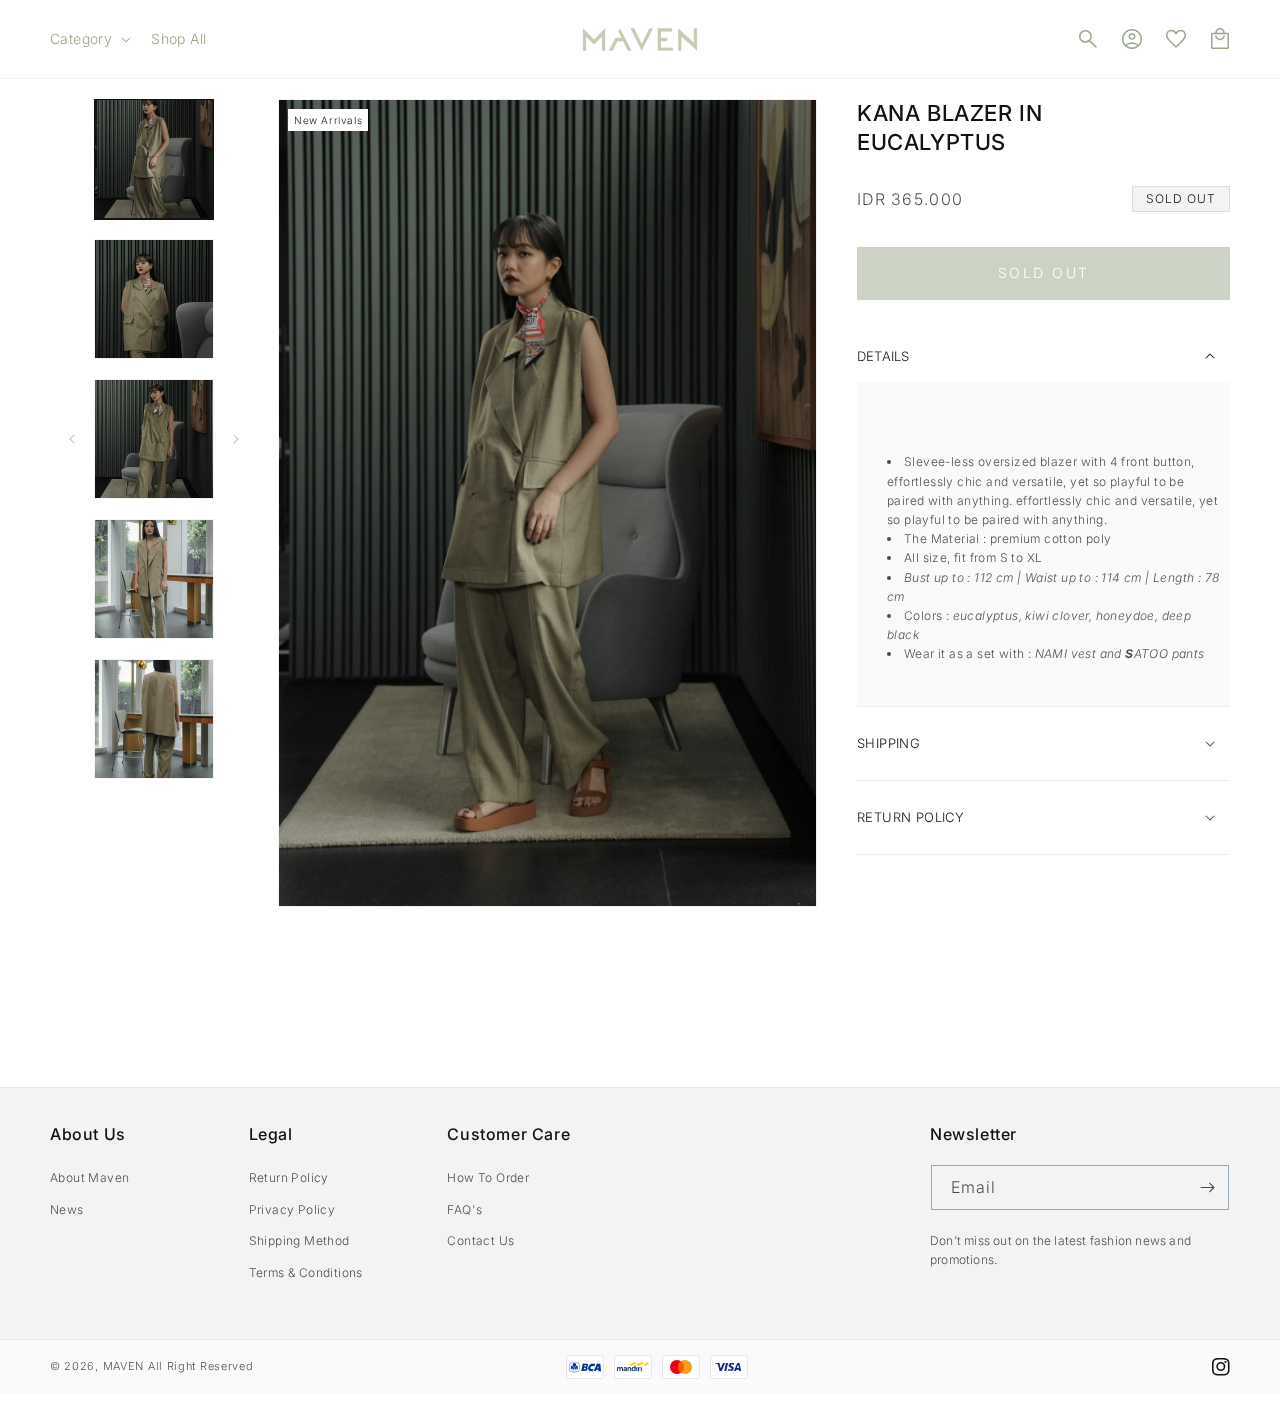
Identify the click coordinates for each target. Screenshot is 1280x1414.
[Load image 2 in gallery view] (154, 299)
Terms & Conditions (306, 1272)
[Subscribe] (1207, 1187)
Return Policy (289, 1177)
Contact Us (480, 1240)
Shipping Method (299, 1240)
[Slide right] (236, 439)
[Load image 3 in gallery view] (154, 439)
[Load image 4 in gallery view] (154, 579)
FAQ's (464, 1209)
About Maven (89, 1177)
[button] (88, 39)
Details (883, 356)
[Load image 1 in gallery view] (154, 159)
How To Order (488, 1177)
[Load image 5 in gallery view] (154, 719)
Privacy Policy (292, 1209)
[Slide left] (72, 439)
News (67, 1209)
